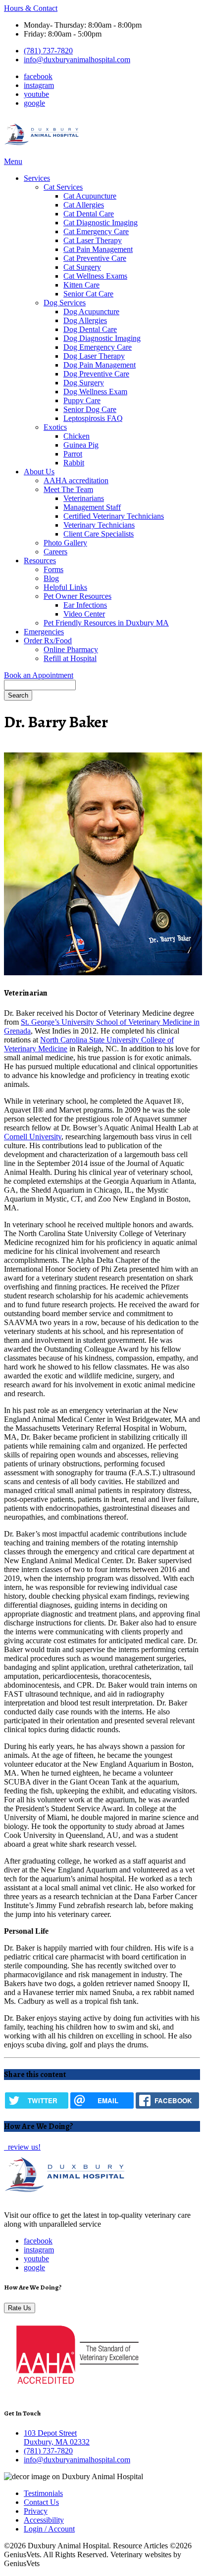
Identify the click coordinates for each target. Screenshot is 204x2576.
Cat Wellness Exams (95, 276)
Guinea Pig (81, 445)
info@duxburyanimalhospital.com (77, 60)
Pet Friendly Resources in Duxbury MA (106, 623)
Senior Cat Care (88, 294)
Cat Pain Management (98, 249)
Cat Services (63, 187)
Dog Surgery (84, 383)
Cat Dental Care (89, 214)
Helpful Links (65, 587)
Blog (51, 578)
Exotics (55, 427)
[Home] (42, 152)
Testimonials (43, 2493)
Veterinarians (84, 498)
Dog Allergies (85, 320)
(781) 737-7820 (48, 51)
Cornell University (33, 1137)
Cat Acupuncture (90, 196)
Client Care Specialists (99, 534)
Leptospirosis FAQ (93, 418)
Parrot (73, 454)
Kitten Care (81, 285)
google (34, 103)
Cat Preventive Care (95, 258)
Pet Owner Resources (77, 596)
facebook (38, 76)
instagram (39, 85)
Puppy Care (82, 400)
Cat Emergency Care (96, 231)
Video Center (84, 614)
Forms (53, 569)
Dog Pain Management (100, 365)
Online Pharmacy (71, 649)
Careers (55, 552)
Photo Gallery (65, 543)
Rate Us (20, 2308)
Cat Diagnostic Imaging (101, 223)
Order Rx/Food (48, 641)
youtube (36, 94)
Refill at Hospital (70, 658)
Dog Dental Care (90, 329)
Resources (40, 561)
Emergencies (44, 632)
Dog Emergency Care (98, 347)
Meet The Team (68, 489)
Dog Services (65, 303)
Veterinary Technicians (99, 525)
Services (37, 178)
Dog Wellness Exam (95, 392)
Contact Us (41, 2502)
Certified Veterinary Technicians (114, 516)
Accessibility (44, 2520)
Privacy (36, 2511)
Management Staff (92, 507)
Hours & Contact (31, 8)
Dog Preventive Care (96, 374)
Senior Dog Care (90, 409)
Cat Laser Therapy (93, 240)
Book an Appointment (39, 675)
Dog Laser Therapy (94, 356)
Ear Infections (85, 605)
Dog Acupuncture (91, 312)
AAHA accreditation (76, 480)
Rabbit (74, 463)
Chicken (76, 436)
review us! (23, 2147)
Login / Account (49, 2529)
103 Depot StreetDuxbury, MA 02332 (57, 2437)
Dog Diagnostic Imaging (102, 338)
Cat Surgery (82, 267)
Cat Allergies (84, 205)
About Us (39, 472)
